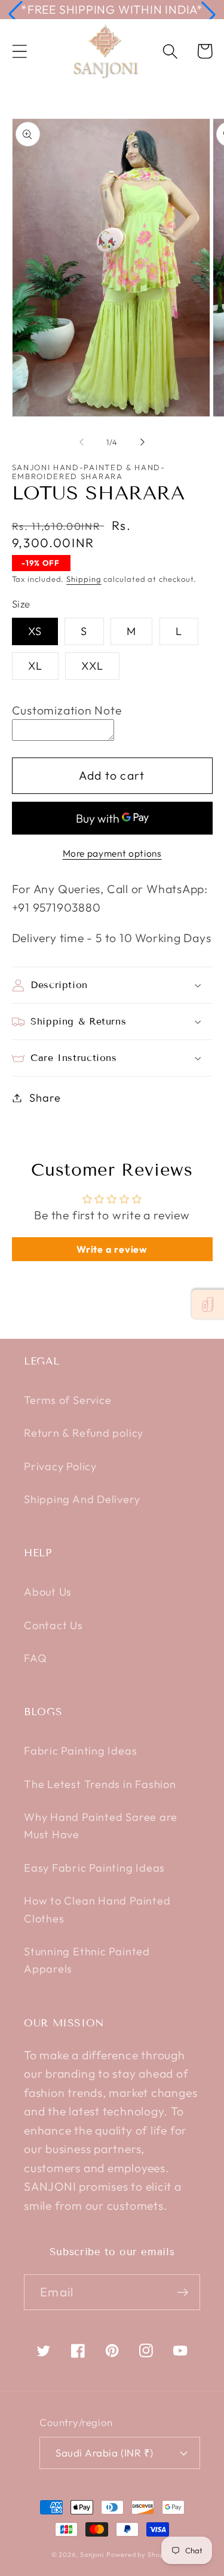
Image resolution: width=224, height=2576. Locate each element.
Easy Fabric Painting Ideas (94, 1868)
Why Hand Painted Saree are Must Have (101, 1826)
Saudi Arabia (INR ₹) (104, 2453)
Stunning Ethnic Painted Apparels (87, 1960)
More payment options (112, 853)
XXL (92, 666)
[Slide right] (142, 442)
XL (36, 666)
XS (35, 631)
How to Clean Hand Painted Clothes (97, 1909)
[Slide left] (82, 442)
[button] (16, 14)
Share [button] (45, 1098)
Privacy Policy (60, 1466)
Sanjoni (92, 2554)
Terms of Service (67, 1400)
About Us (48, 1592)
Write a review (112, 1249)
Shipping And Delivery (82, 1499)
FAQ (35, 1658)
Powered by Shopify (139, 2554)
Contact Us (53, 1625)
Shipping (84, 579)
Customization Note (67, 710)
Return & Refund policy (84, 1433)
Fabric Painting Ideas (80, 1751)
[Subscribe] (182, 2293)
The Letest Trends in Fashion (100, 1784)
